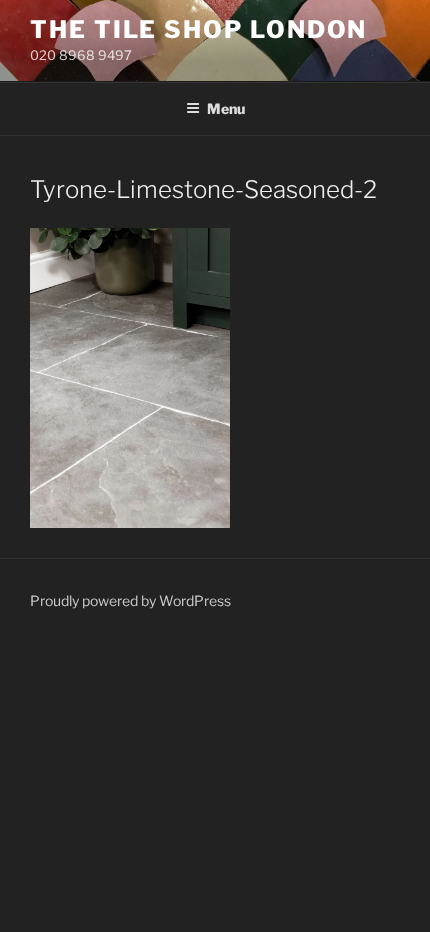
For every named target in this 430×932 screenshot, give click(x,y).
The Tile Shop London (198, 29)
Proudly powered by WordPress (130, 600)
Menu (226, 108)
